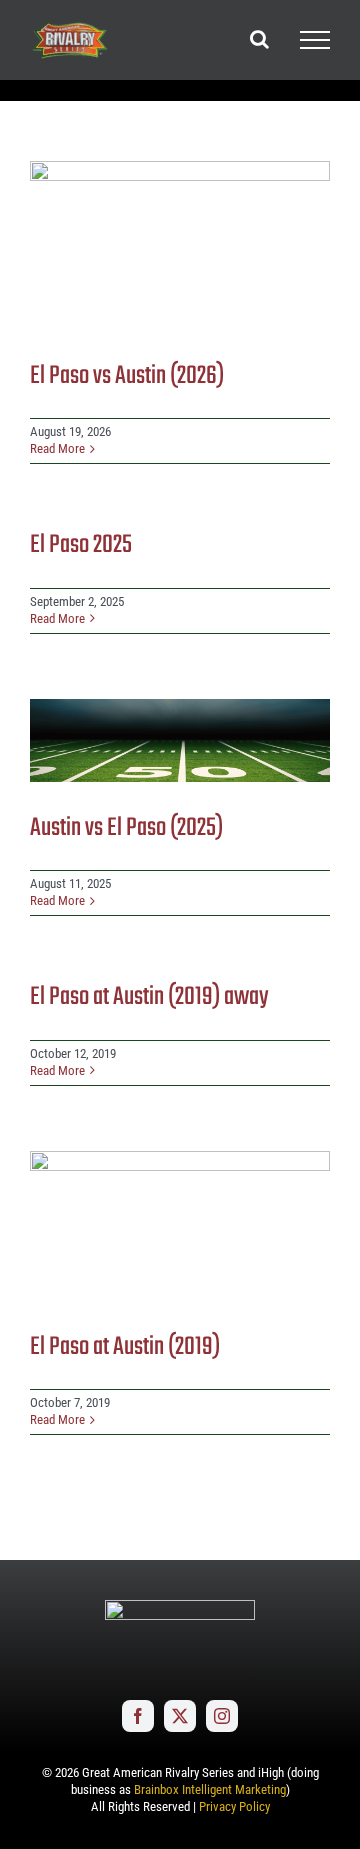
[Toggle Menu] (315, 40)
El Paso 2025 (81, 545)
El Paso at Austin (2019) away (149, 997)
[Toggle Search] (259, 39)
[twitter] (180, 1716)
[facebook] (138, 1716)
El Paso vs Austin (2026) (127, 376)
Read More (57, 448)
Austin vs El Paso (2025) (126, 828)
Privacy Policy (234, 1806)
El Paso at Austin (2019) (125, 1347)
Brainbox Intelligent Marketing (210, 1789)
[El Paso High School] (180, 245)
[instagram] (222, 1716)
